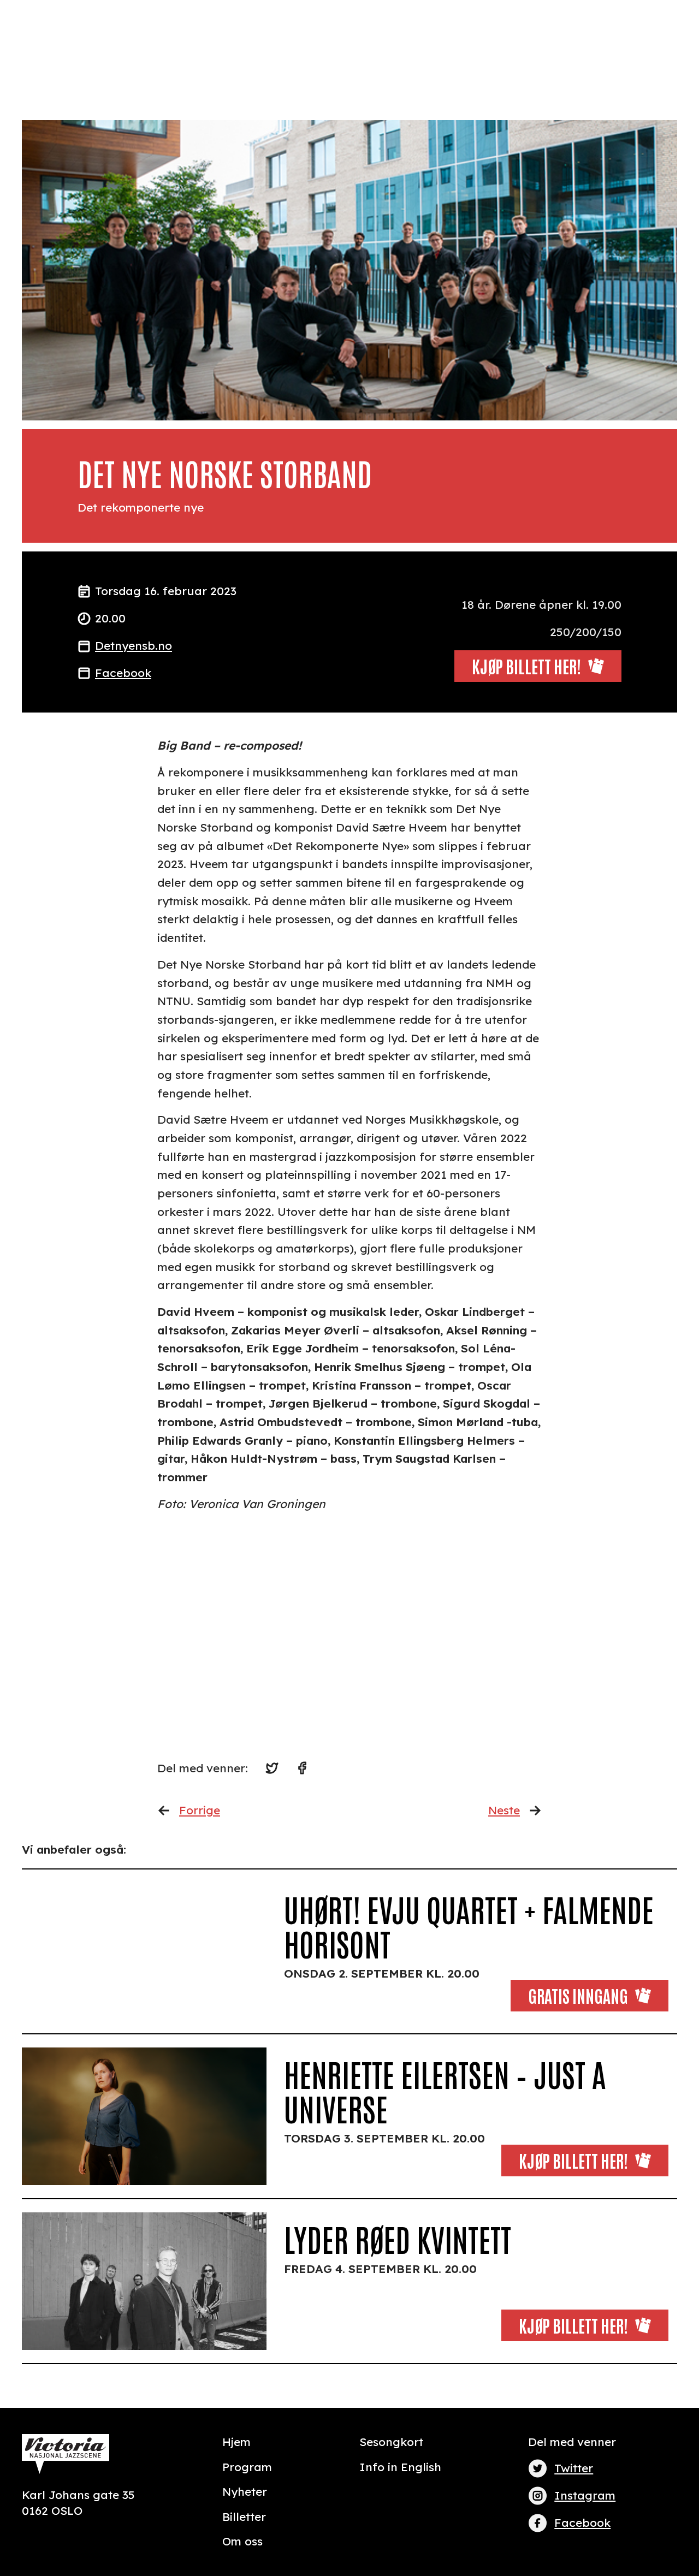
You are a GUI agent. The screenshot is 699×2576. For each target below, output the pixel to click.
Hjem (236, 2442)
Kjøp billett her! (573, 2160)
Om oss (242, 2541)
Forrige (200, 1810)
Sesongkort (391, 2442)
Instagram (585, 2495)
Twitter (574, 2468)
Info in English (400, 2467)
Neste (504, 1810)
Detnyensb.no (134, 645)
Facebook (123, 673)
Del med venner (572, 2442)
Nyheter (245, 2491)
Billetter (244, 2516)
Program (247, 2467)
